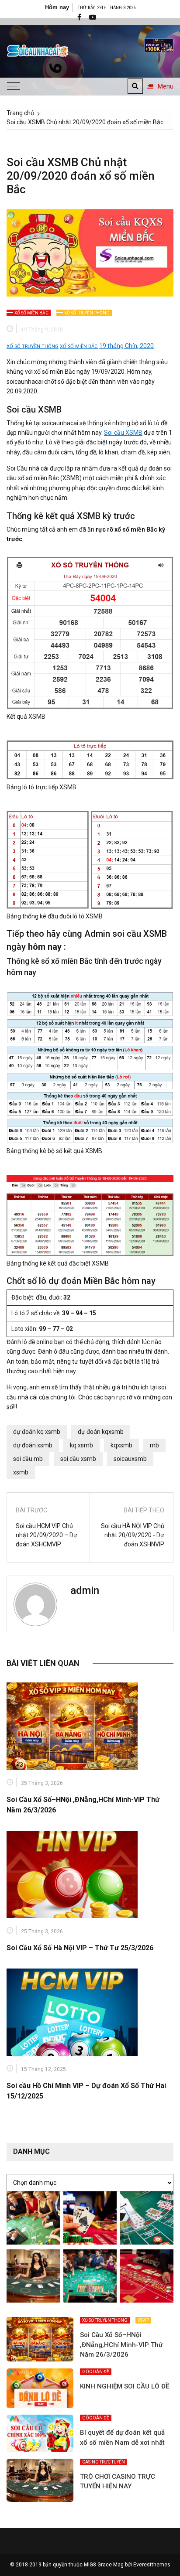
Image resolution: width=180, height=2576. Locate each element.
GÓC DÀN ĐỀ (96, 2372)
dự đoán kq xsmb (37, 1432)
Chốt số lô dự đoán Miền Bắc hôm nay (81, 1281)
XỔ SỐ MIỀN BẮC (31, 313)
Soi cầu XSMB (123, 433)
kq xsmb (81, 1445)
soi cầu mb (28, 1459)
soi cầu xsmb (78, 1459)
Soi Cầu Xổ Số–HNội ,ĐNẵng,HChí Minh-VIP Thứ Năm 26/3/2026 (121, 2345)
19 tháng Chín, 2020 (126, 346)
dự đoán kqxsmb (101, 1432)
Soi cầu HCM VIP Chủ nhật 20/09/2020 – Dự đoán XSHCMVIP (47, 1535)
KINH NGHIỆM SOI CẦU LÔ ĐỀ (125, 2386)
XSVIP (143, 2320)
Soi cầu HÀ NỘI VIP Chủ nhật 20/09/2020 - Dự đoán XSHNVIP (133, 1535)
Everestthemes (152, 2565)
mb (154, 1445)
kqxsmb (121, 1445)
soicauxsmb (130, 1459)
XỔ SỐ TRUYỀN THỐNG (87, 313)
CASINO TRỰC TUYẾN (104, 2462)
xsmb (21, 1472)
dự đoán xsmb (33, 1445)
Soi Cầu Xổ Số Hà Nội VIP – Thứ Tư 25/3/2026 (80, 1948)
